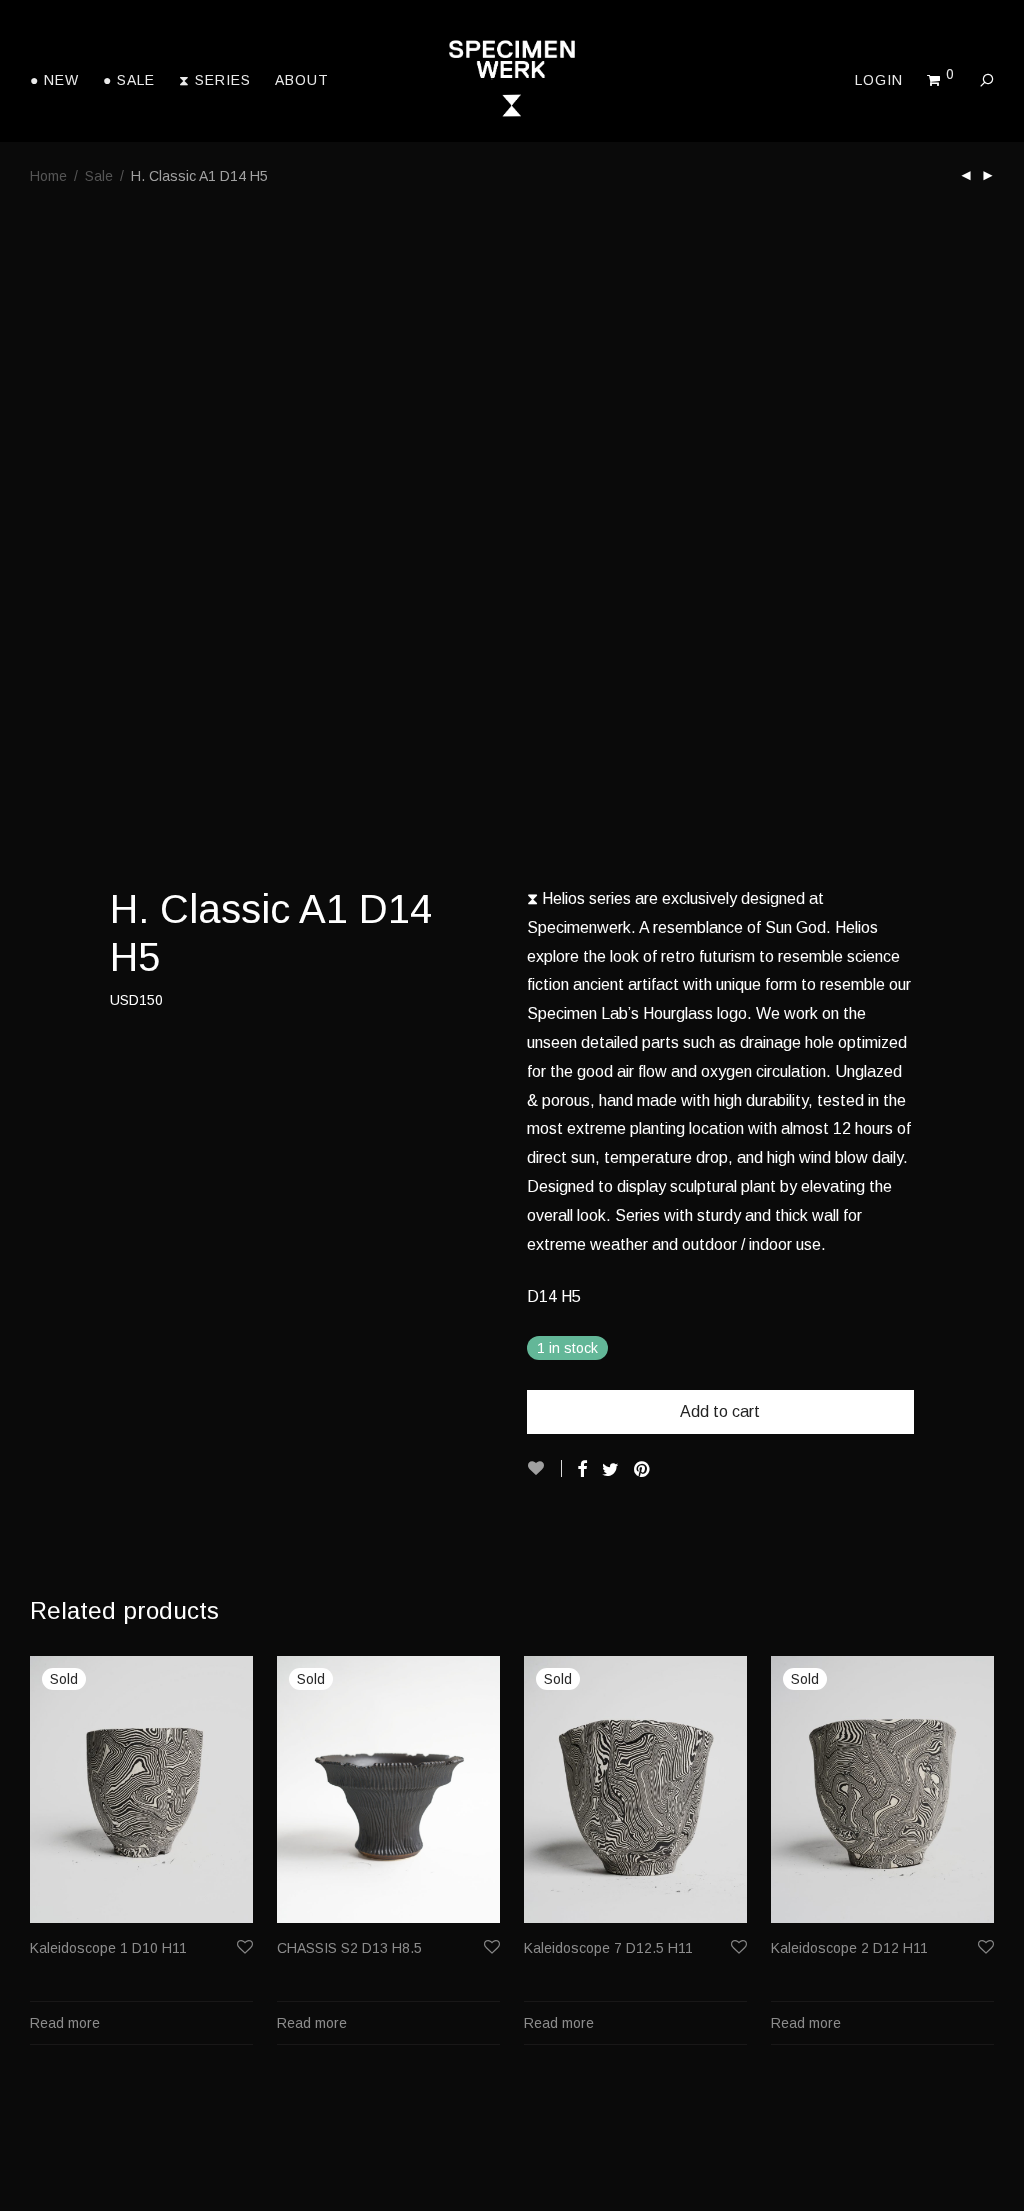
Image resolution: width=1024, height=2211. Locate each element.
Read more (65, 2023)
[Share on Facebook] (582, 1470)
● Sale (129, 80)
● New (54, 80)
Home (48, 176)
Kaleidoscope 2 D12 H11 (849, 1948)
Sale (99, 176)
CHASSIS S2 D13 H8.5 (349, 1948)
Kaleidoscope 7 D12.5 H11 (608, 1948)
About (302, 80)
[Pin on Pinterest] (643, 1470)
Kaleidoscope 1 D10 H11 (108, 1948)
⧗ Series (215, 80)
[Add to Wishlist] (544, 1468)
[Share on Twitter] (610, 1470)
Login (879, 80)
